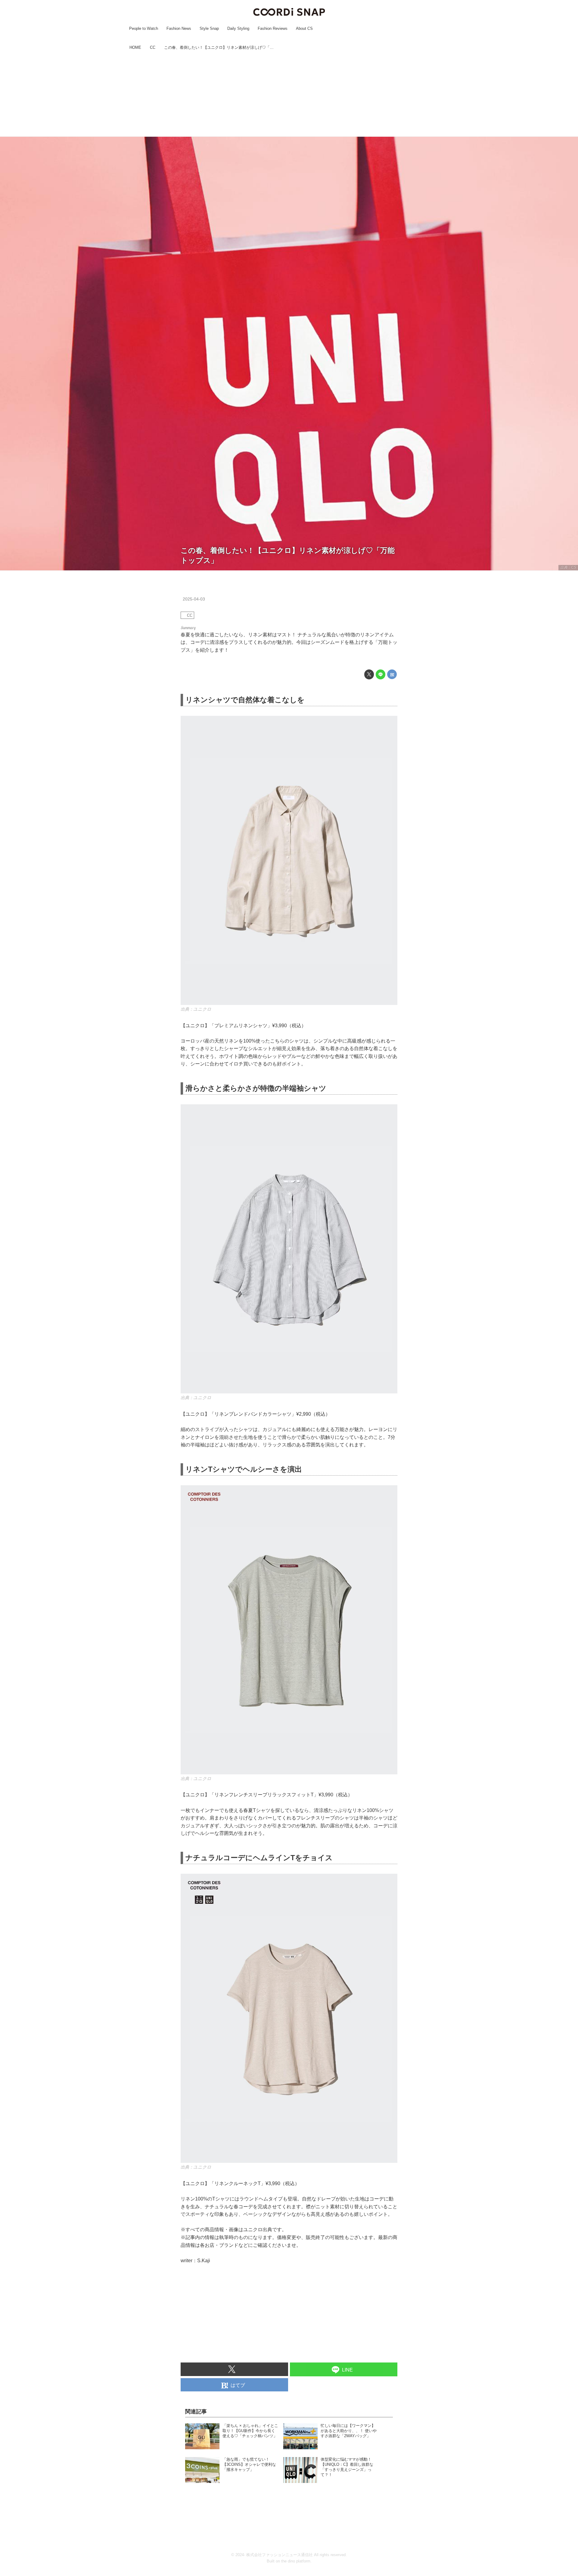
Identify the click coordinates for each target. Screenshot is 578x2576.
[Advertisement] (289, 94)
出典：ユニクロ (196, 1009)
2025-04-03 (194, 599)
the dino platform (296, 2561)
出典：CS (568, 567)
